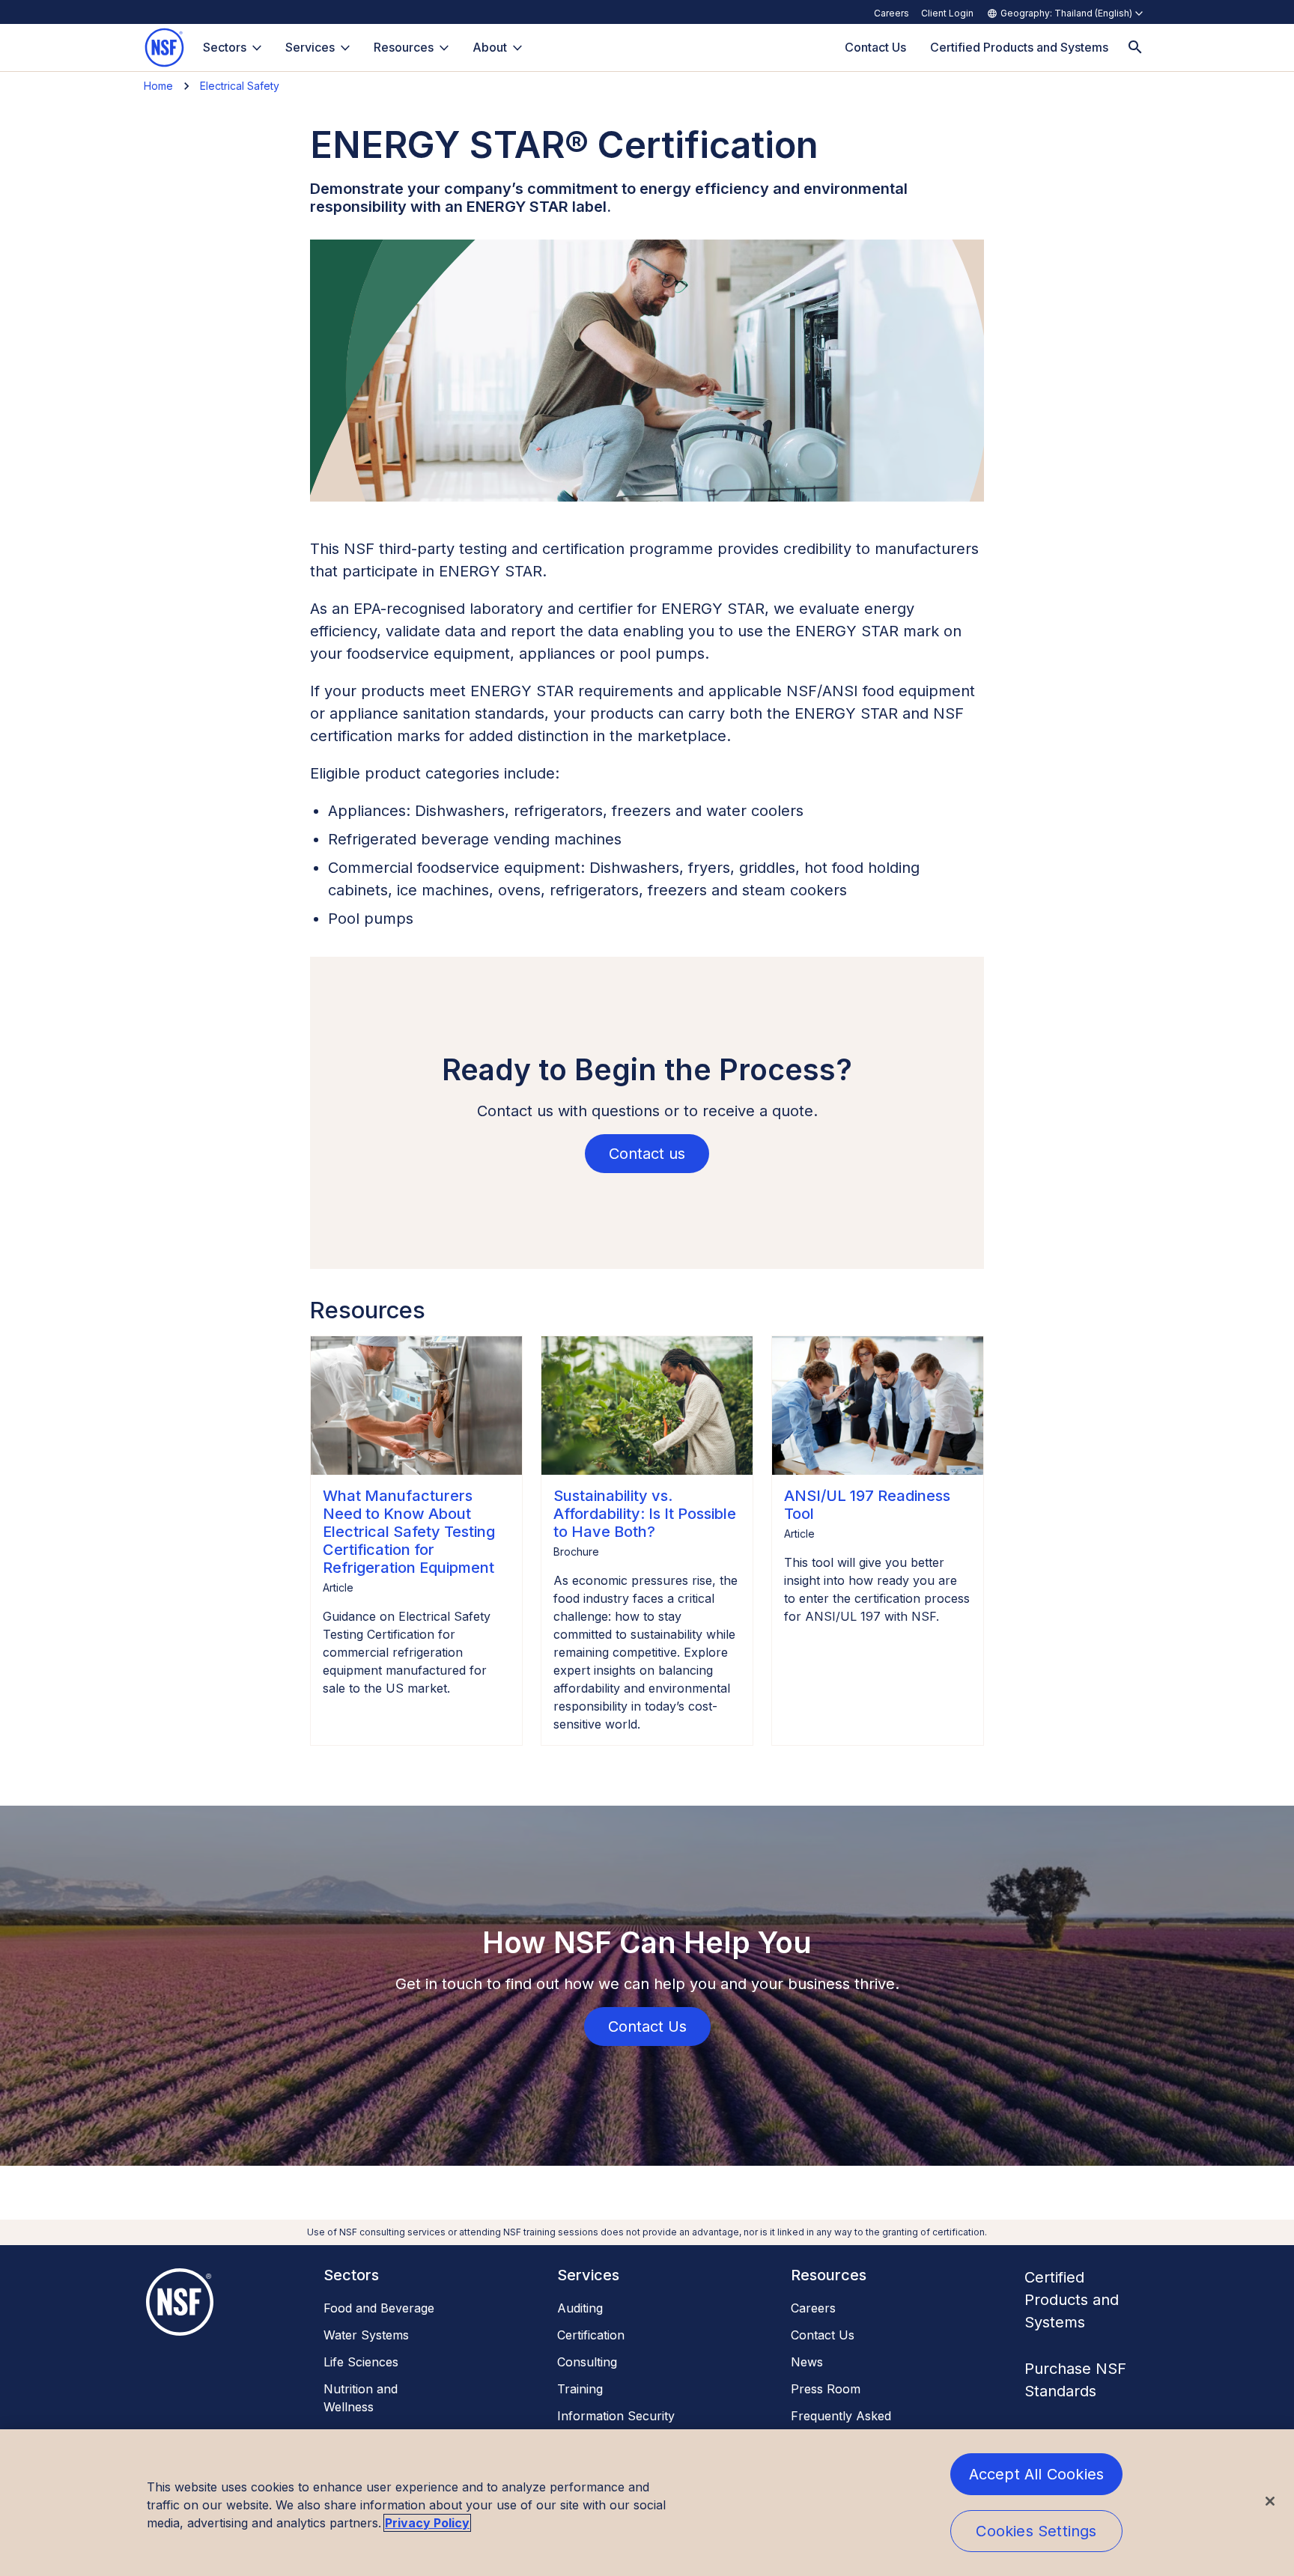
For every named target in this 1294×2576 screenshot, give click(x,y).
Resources (404, 47)
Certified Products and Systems (1072, 2300)
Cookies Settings (1036, 2531)
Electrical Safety (240, 86)
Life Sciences (361, 2362)
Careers (891, 13)
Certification (591, 2335)
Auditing (580, 2308)
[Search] (1135, 48)
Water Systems (366, 2335)
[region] (647, 2503)
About (490, 47)
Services (310, 47)
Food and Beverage (379, 2308)
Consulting (587, 2362)
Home (158, 86)
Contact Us (823, 2335)
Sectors (225, 47)
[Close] (1270, 2501)
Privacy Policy (427, 2523)
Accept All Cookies (1037, 2474)
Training (580, 2389)
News (807, 2362)
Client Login (947, 13)
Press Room (826, 2389)
